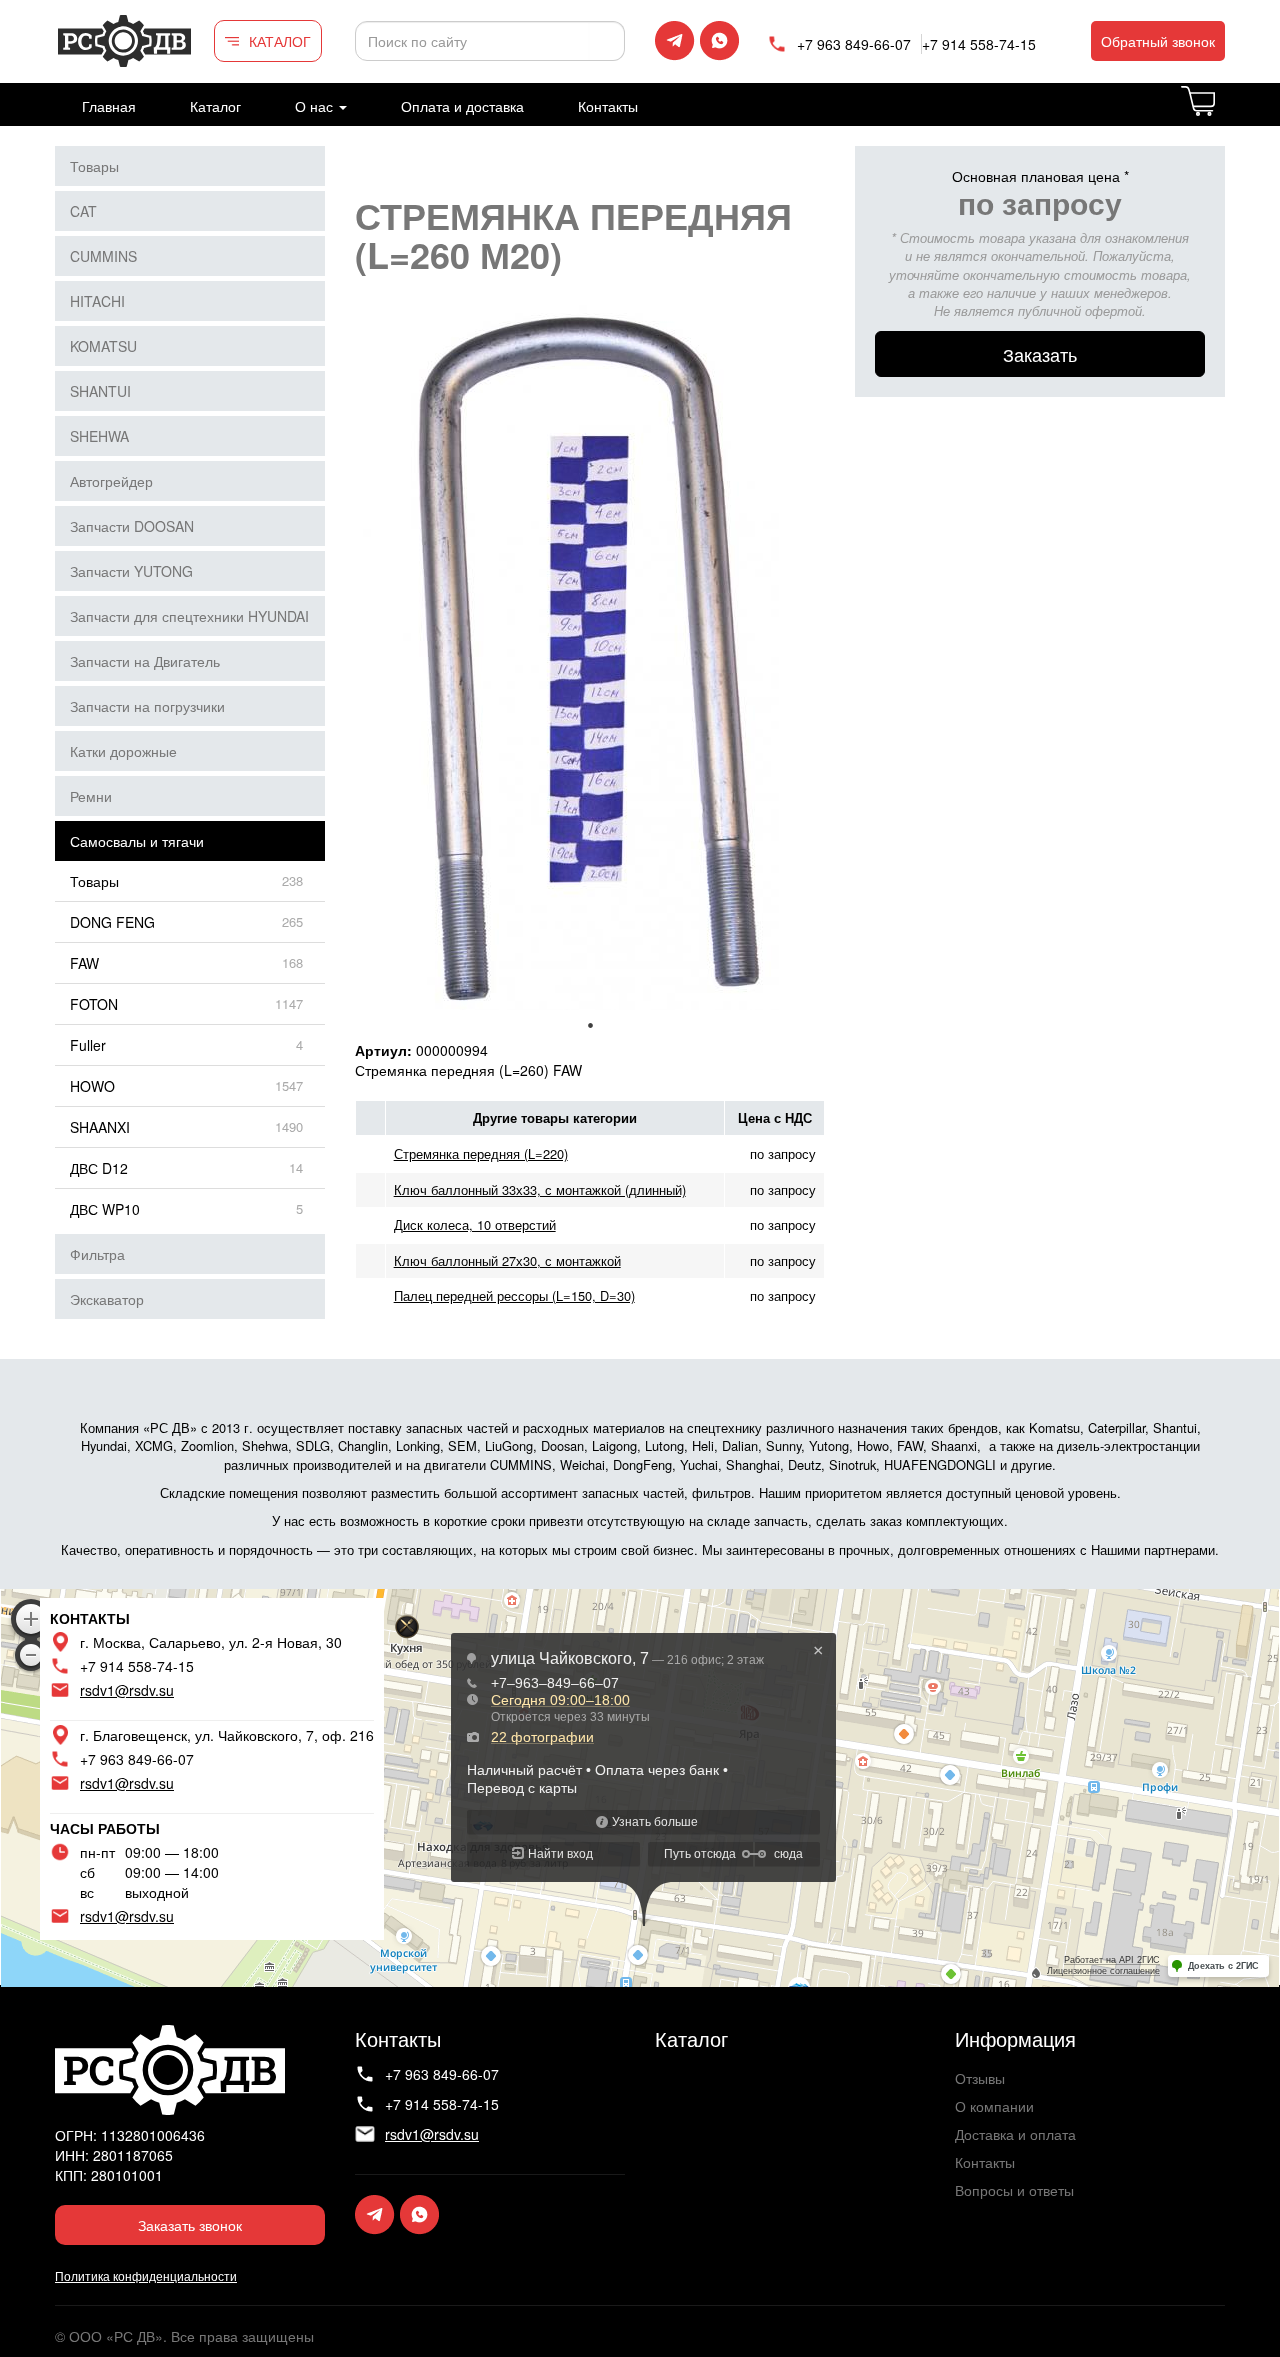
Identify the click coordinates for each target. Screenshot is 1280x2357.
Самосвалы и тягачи (137, 841)
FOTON (94, 1004)
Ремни (91, 796)
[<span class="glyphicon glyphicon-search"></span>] (607, 41)
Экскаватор (107, 1299)
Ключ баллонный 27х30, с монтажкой (507, 1260)
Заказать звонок (190, 2225)
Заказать (1040, 354)
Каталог (215, 106)
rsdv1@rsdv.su (127, 1690)
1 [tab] (590, 1025)
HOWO (92, 1086)
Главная (109, 106)
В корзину (1223, 113)
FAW (84, 963)
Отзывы (980, 2078)
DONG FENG (112, 922)
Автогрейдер (111, 481)
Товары (94, 166)
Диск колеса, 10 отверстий (475, 1224)
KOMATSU (103, 346)
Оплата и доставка (462, 106)
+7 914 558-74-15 (979, 44)
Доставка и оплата (1015, 2134)
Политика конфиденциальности (146, 2275)
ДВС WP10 (105, 1209)
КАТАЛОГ (280, 41)
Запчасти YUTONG (131, 571)
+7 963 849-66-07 (854, 44)
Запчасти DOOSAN (132, 526)
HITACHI (97, 301)
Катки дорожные (123, 751)
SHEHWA (99, 436)
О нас (316, 106)
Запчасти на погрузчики (147, 706)
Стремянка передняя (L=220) (481, 1153)
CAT (83, 211)
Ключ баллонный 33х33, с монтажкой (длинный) (540, 1189)
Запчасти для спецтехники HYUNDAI (189, 616)
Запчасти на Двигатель (145, 661)
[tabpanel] (590, 657)
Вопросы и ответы (1014, 2190)
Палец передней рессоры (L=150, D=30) (514, 1295)
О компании (994, 2106)
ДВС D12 (99, 1168)
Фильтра (97, 1254)
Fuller (88, 1045)
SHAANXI (100, 1127)
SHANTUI (100, 391)
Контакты (608, 106)
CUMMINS (103, 256)
